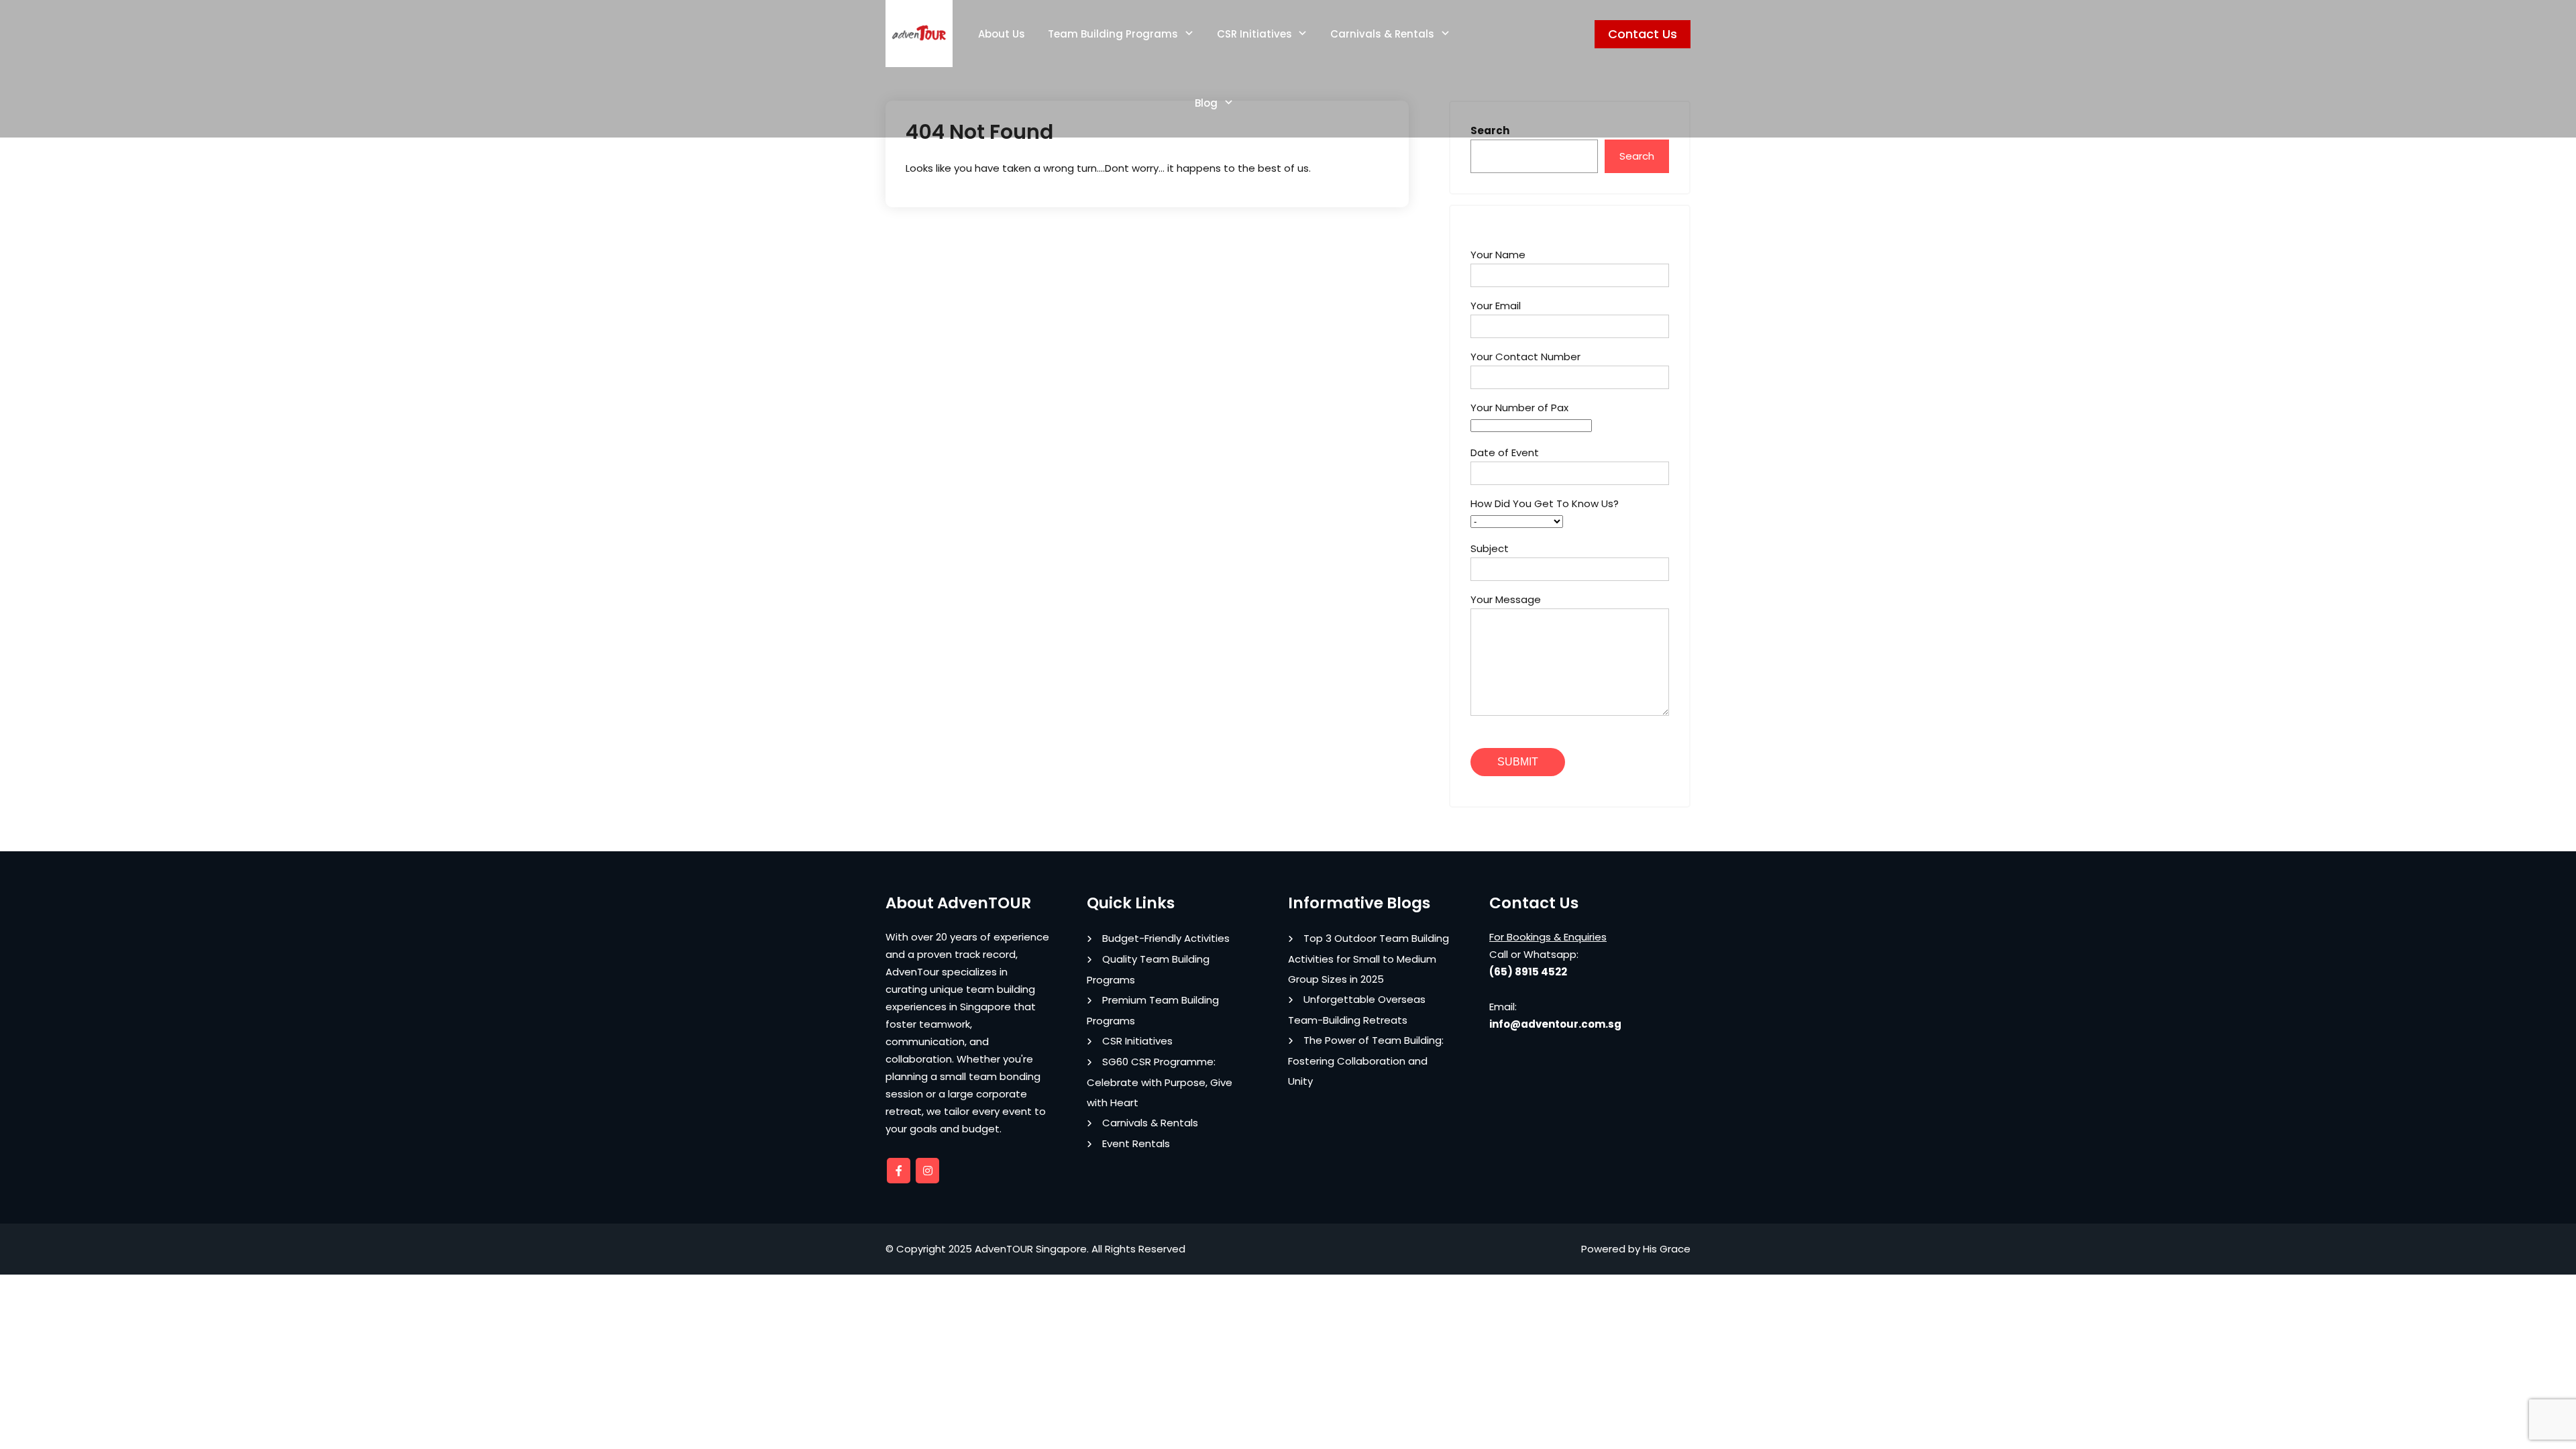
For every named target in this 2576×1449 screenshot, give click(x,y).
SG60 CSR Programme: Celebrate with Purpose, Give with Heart (1160, 1082)
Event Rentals (1136, 1143)
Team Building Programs (1113, 34)
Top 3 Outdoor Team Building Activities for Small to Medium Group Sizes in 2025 (1368, 959)
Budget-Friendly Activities (1166, 938)
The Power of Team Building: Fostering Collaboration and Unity (1366, 1061)
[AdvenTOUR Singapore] (919, 34)
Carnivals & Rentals (1382, 34)
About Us (1002, 34)
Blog (1206, 103)
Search (1637, 156)
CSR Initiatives (1254, 34)
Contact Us (1643, 34)
